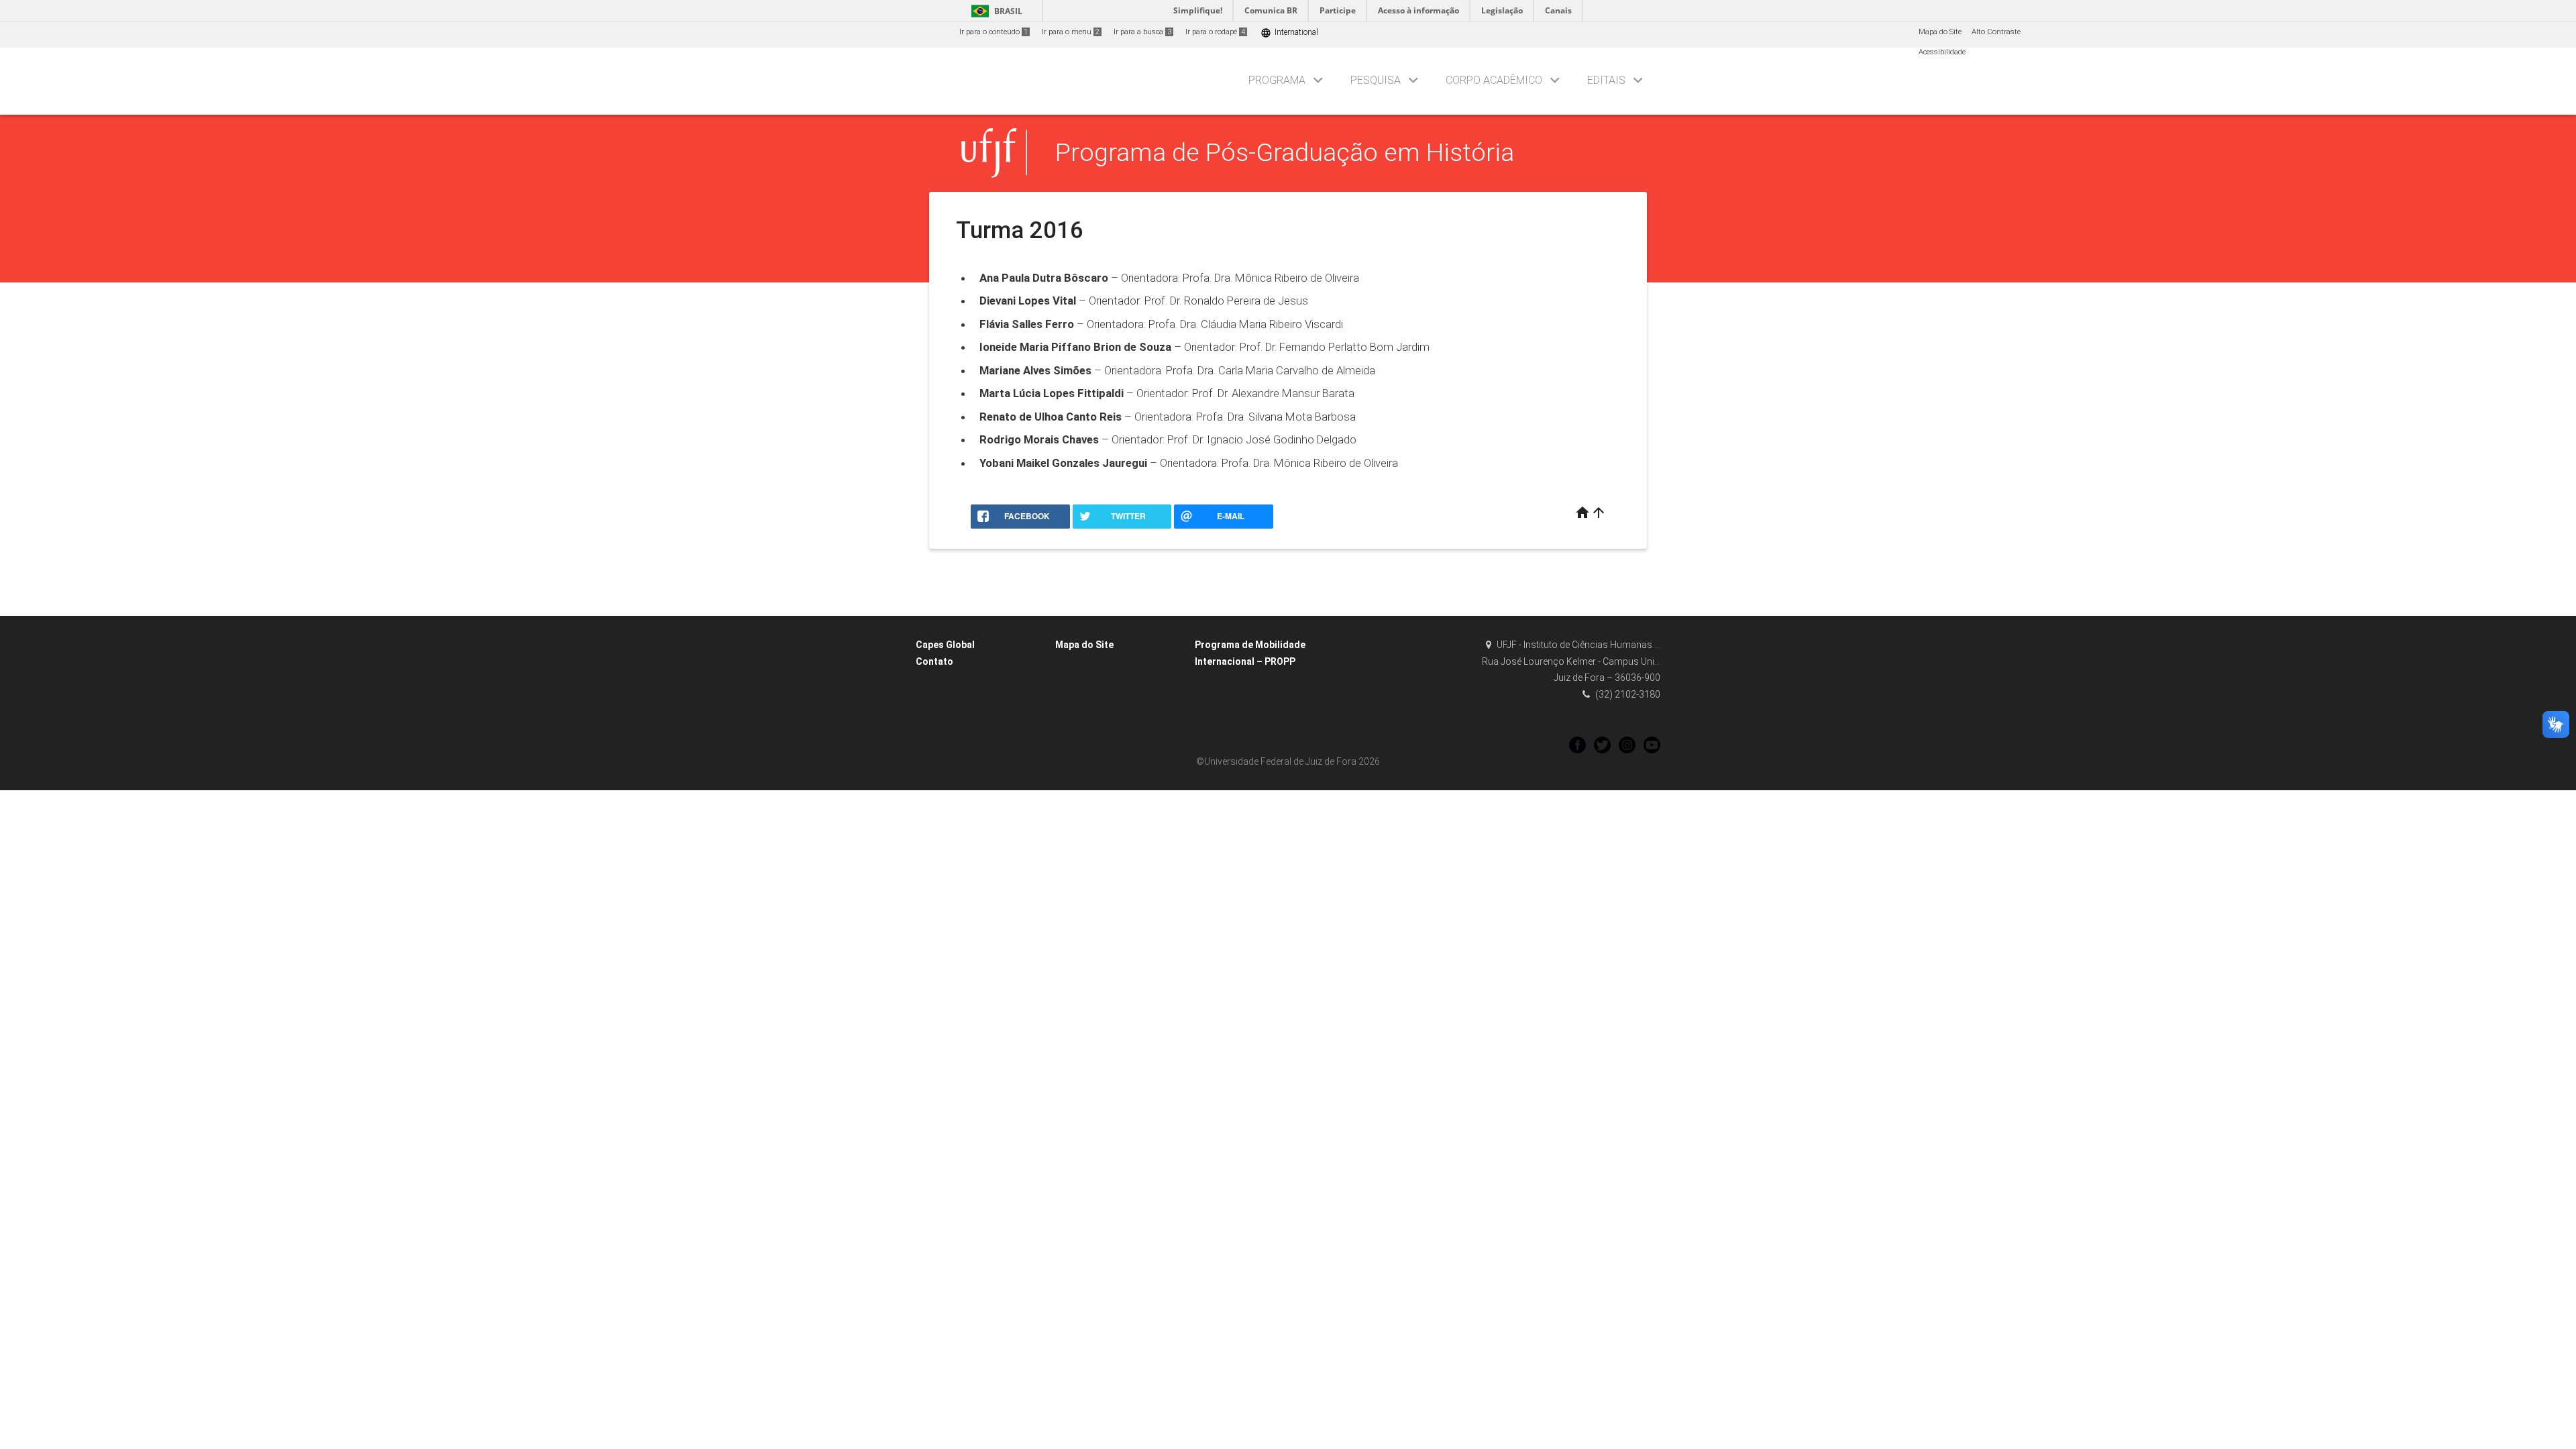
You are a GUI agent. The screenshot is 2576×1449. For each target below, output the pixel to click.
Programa (1277, 80)
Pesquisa (1376, 80)
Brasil (995, 11)
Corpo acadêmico (1494, 80)
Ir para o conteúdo (994, 32)
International (1289, 33)
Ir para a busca (1142, 32)
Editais (1606, 80)
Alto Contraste (1996, 32)
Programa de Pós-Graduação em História (1285, 152)
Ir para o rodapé (1215, 32)
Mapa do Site (1940, 32)
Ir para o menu (1071, 32)
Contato (934, 661)
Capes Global (945, 645)
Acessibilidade (1942, 52)
